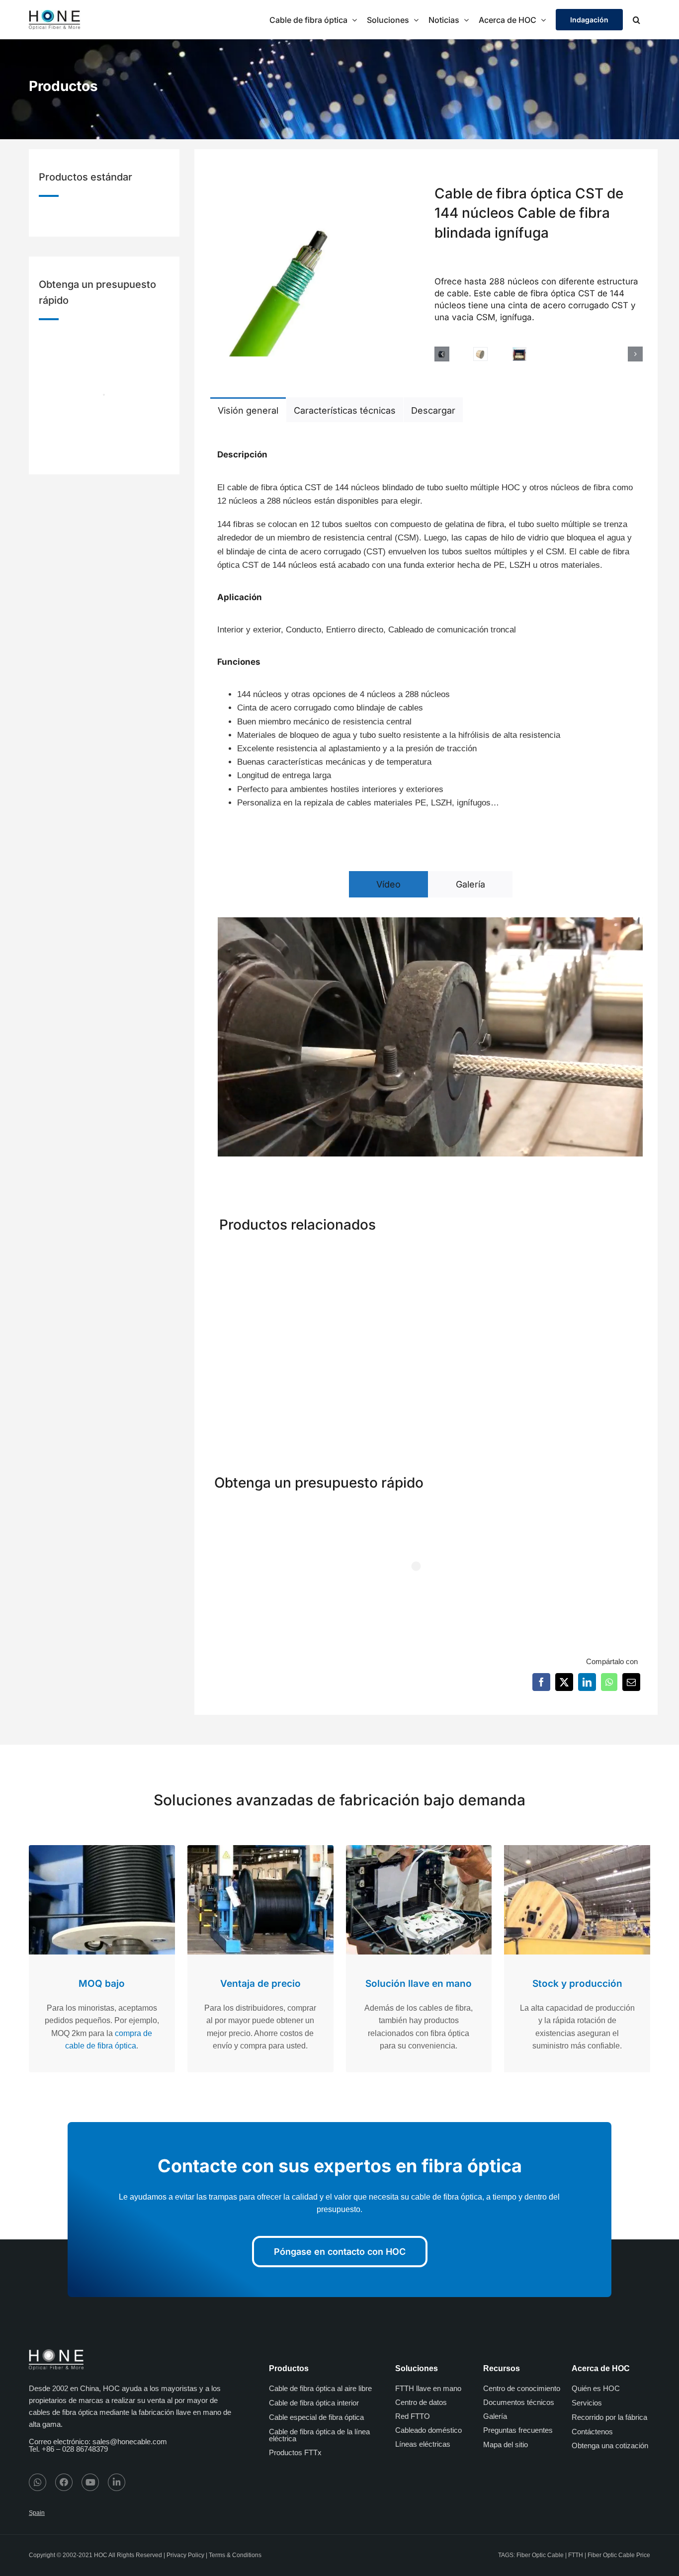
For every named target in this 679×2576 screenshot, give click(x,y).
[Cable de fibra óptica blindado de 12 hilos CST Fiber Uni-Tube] (371, 1256)
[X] (564, 1682)
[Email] (631, 1682)
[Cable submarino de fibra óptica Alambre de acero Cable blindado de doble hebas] (481, 1256)
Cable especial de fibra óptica (316, 2417)
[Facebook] (541, 1682)
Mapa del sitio (506, 2444)
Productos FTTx (295, 2452)
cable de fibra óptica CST (274, 488)
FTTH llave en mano (428, 2388)
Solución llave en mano (419, 1984)
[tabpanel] (426, 624)
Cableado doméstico (428, 2430)
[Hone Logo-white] (56, 2353)
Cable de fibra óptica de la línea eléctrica (319, 2435)
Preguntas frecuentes (518, 2430)
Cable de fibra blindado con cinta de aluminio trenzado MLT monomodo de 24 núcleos (259, 1387)
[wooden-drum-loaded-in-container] (519, 354)
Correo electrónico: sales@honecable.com (98, 2442)
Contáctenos (592, 2432)
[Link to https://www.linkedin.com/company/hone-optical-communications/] (117, 2482)
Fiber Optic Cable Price (619, 2555)
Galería (495, 2416)
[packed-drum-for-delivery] (480, 354)
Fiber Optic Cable (540, 2555)
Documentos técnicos (519, 2402)
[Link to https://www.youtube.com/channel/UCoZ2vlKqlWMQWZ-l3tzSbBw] (90, 2482)
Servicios (587, 2403)
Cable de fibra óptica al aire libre (320, 2388)
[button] (637, 20)
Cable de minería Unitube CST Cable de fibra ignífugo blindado (590, 1376)
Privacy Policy (185, 2555)
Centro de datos (421, 2402)
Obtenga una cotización (610, 2445)
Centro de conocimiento (522, 2388)
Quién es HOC (596, 2388)
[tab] (248, 410)
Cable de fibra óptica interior (314, 2403)
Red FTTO (413, 2416)
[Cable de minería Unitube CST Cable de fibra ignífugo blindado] (592, 1256)
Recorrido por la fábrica (609, 2417)
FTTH (576, 2555)
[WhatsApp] (609, 1682)
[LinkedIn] (587, 1682)
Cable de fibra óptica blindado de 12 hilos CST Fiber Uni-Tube (373, 1376)
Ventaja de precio (260, 1984)
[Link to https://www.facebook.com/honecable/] (64, 2482)
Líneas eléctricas (423, 2444)
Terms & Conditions (235, 2555)
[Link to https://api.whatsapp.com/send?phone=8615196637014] (38, 2482)
